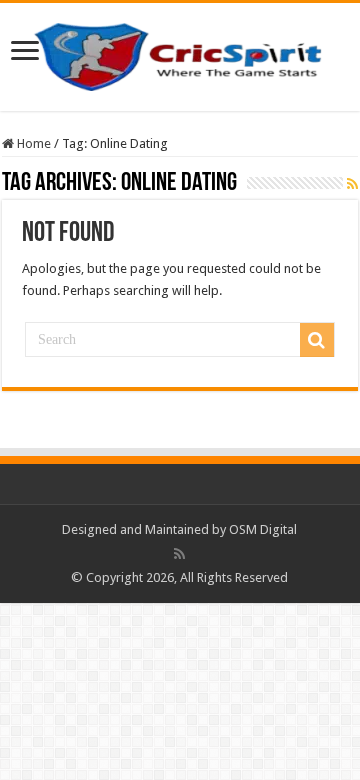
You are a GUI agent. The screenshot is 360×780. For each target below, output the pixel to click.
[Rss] (179, 554)
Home (32, 143)
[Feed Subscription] (352, 184)
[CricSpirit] (180, 53)
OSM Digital (263, 529)
